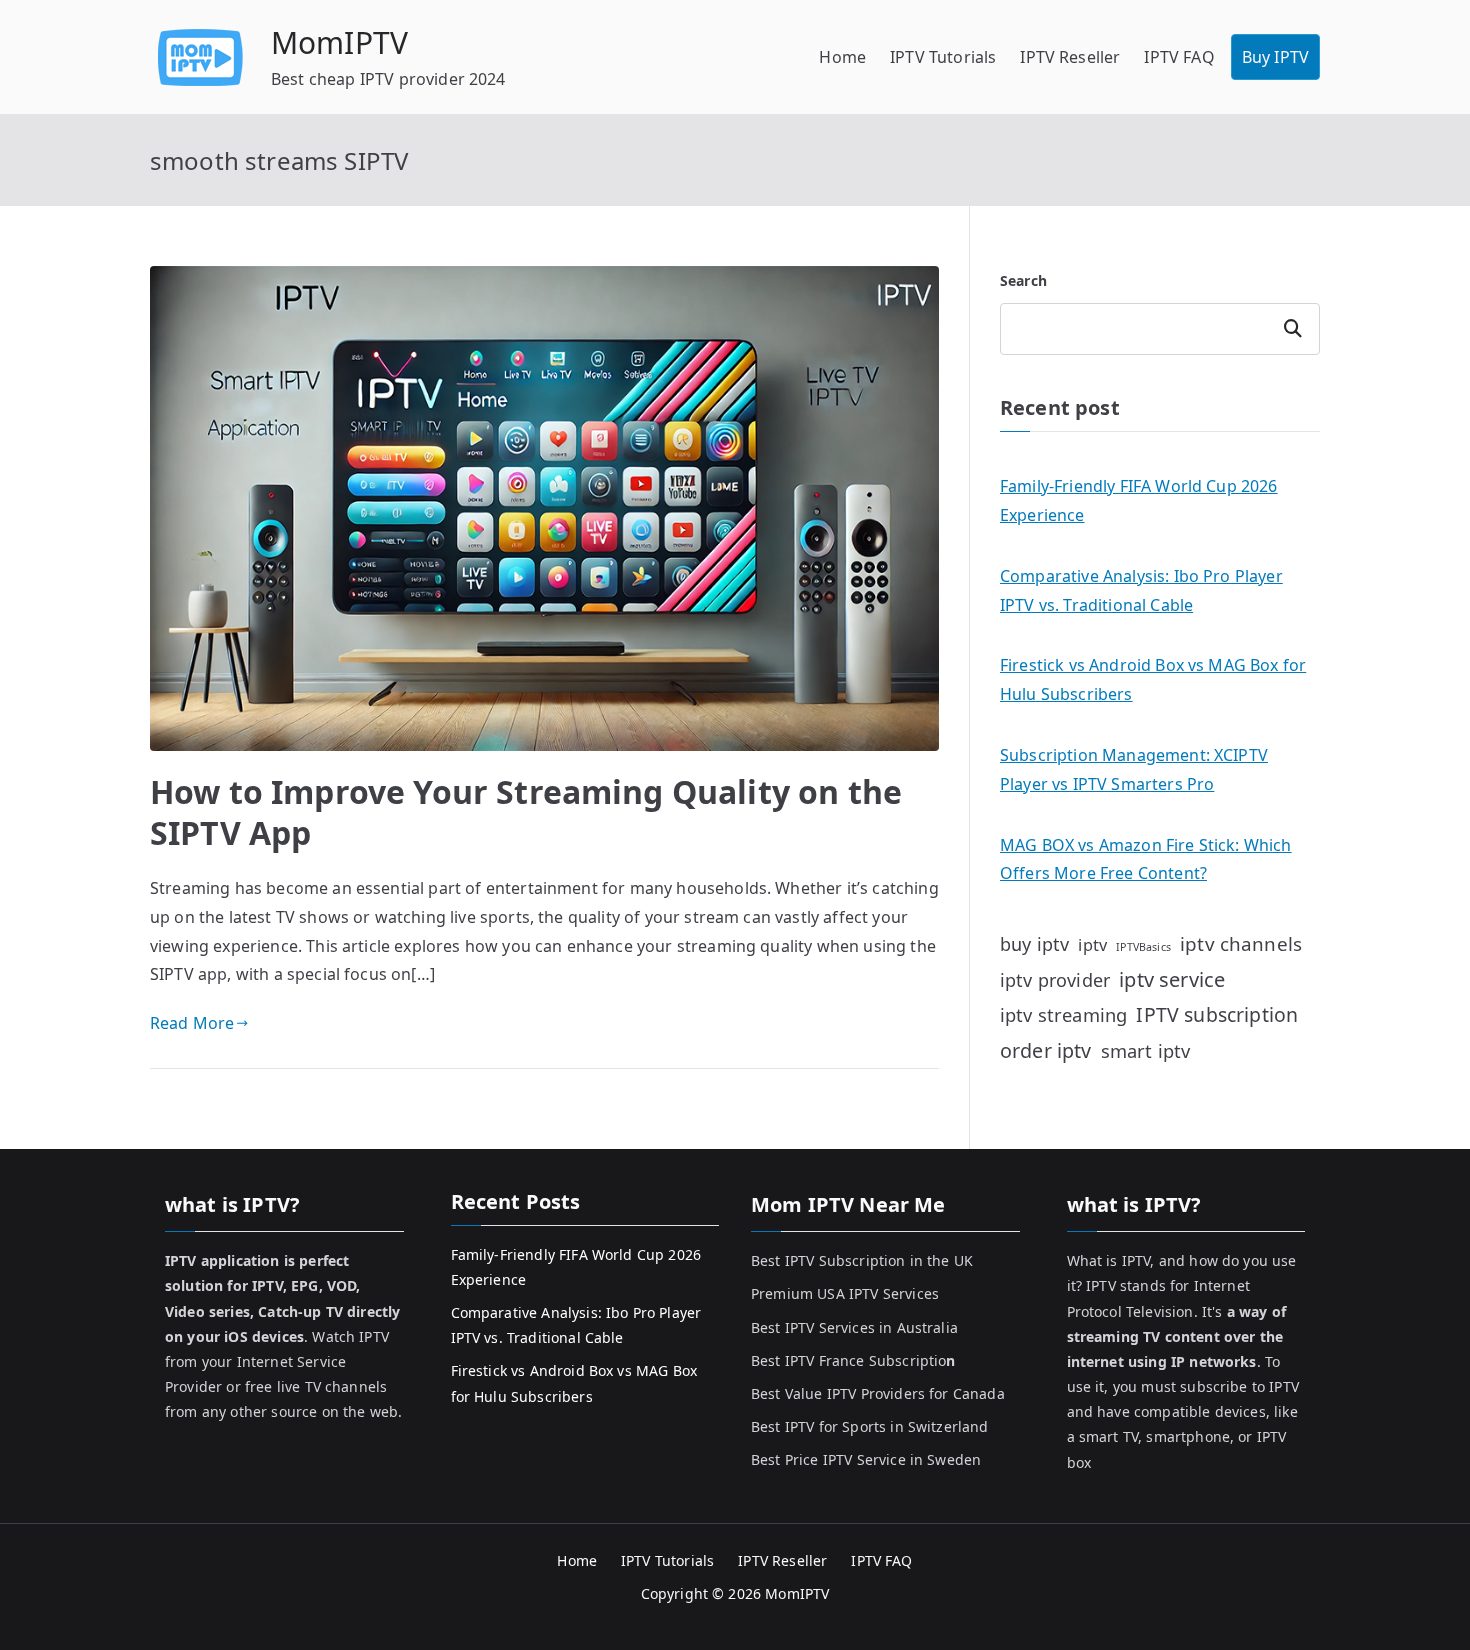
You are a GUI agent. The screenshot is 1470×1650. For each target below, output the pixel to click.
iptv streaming (1063, 1014)
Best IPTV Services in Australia (854, 1327)
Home (842, 57)
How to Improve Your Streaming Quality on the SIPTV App (526, 812)
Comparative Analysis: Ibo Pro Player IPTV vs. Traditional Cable (1141, 590)
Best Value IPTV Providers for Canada (878, 1393)
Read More (192, 1023)
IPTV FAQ (1179, 57)
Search (1023, 280)
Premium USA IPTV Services (845, 1293)
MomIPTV (339, 42)
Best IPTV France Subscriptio (853, 1360)
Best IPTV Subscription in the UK (862, 1260)
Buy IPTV (1275, 57)
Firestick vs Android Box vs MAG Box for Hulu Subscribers (1153, 679)
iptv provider (1055, 980)
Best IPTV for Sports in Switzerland (870, 1426)
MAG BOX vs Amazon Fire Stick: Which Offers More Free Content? (1146, 859)
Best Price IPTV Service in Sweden (866, 1459)
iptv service (1172, 979)
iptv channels (1241, 944)
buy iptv (1034, 944)
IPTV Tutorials (943, 57)
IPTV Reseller (1070, 57)
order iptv (1046, 1050)
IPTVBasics (1143, 947)
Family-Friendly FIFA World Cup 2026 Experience (1139, 500)
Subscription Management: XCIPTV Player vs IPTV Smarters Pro (1134, 769)
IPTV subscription (1217, 1014)
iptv (1092, 945)
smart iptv (1146, 1050)
